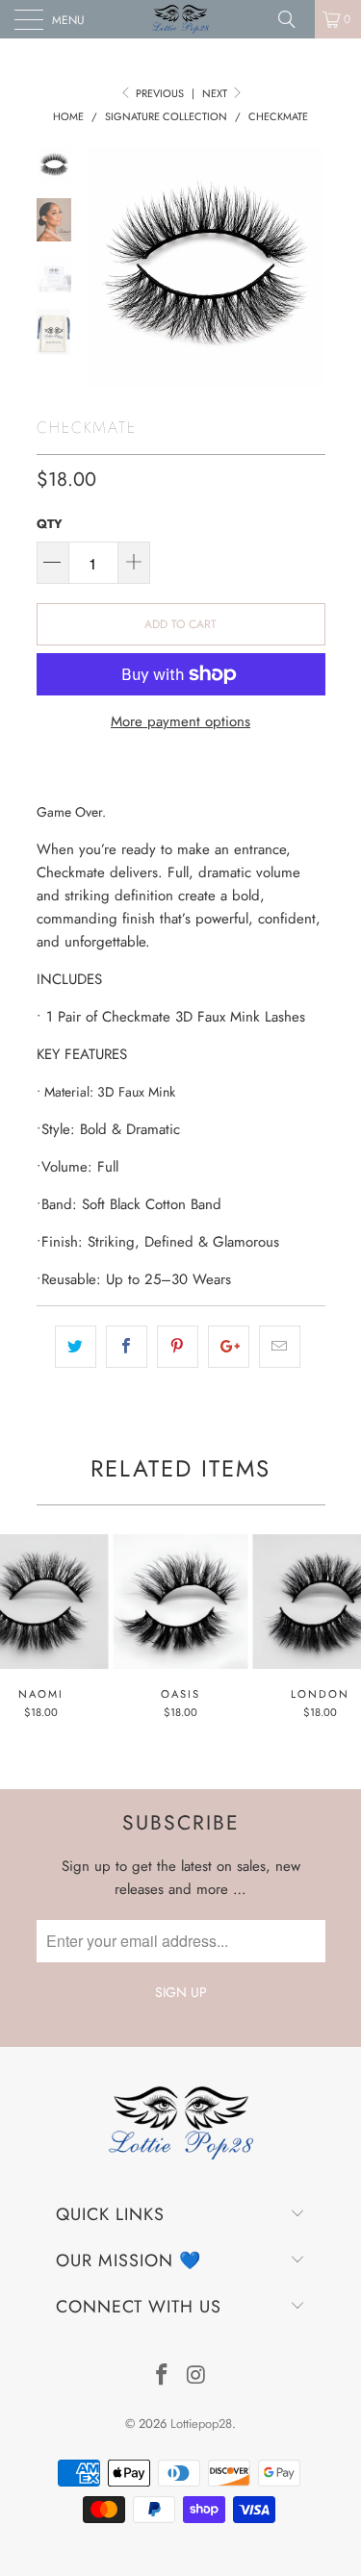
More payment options (180, 721)
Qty (50, 524)
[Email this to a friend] (280, 1347)
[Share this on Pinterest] (178, 1347)
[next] (307, 267)
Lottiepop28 (201, 2424)
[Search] (294, 19)
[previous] (104, 267)
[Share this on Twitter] (76, 1347)
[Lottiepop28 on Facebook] (163, 2376)
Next (216, 93)
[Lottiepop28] (181, 19)
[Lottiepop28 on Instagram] (197, 2376)
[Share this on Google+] (229, 1347)
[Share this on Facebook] (127, 1347)
